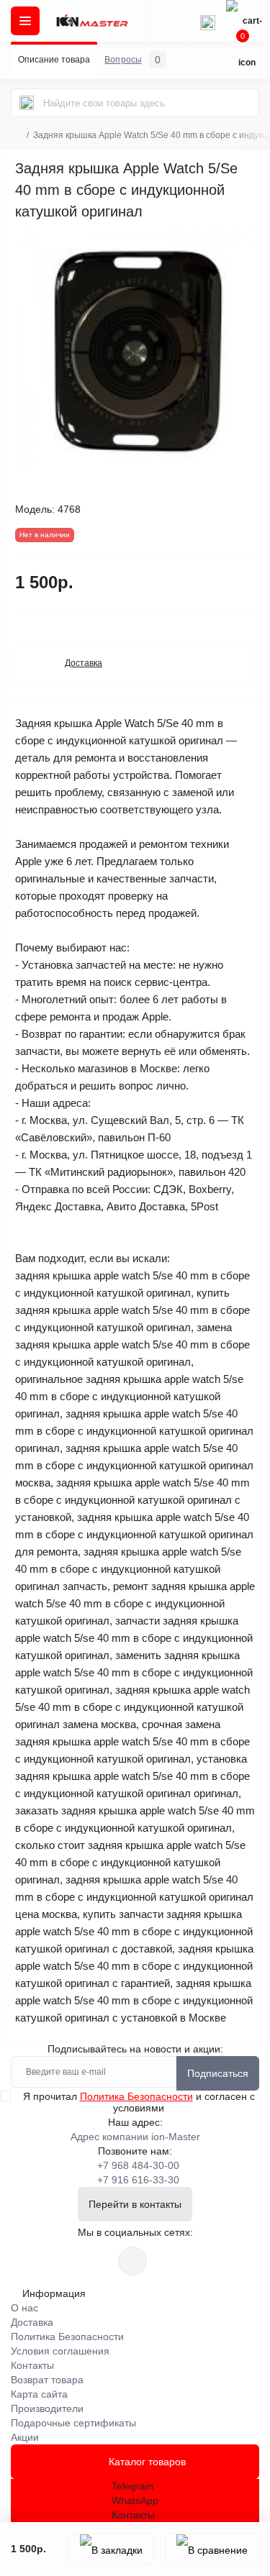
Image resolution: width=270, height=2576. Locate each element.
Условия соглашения (60, 2351)
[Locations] (166, 21)
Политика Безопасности (136, 2096)
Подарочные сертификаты (73, 2423)
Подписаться (218, 2073)
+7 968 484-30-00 (138, 2165)
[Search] (27, 103)
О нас (24, 2308)
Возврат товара (47, 2380)
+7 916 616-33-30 (138, 2180)
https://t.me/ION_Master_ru (132, 2261)
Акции (25, 2437)
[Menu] (25, 21)
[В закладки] (111, 2549)
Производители (47, 2408)
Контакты (32, 2365)
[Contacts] (207, 21)
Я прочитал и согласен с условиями (139, 2102)
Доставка (32, 2322)
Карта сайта (39, 2394)
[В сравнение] (212, 2549)
